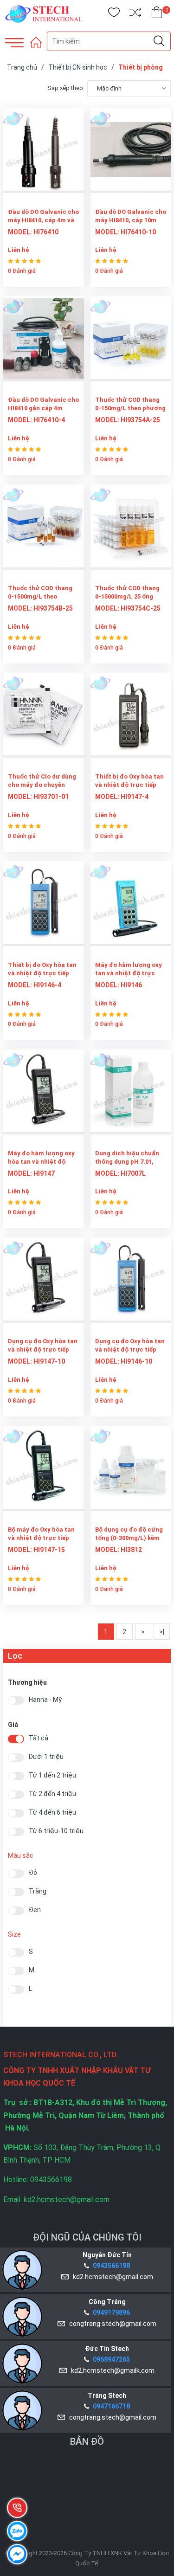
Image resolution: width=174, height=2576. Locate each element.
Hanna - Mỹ (45, 1700)
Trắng (38, 1891)
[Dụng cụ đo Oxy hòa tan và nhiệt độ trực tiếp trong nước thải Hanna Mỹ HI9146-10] (131, 1285)
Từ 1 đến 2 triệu (52, 1775)
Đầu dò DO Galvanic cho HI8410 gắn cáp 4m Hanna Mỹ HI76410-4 (43, 408)
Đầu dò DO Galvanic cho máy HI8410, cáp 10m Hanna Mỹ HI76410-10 (131, 220)
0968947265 (111, 2359)
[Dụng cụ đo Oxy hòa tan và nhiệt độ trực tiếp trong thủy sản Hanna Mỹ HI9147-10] (44, 1285)
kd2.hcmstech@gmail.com (112, 2277)
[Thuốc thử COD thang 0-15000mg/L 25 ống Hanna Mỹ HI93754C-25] (131, 532)
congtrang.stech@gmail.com (111, 2324)
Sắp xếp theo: (66, 88)
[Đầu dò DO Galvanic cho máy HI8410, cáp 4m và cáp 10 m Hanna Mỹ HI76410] (44, 156)
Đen (35, 1910)
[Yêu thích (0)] (114, 14)
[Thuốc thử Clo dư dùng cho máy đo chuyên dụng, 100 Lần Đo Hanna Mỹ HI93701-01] (44, 720)
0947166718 (111, 2406)
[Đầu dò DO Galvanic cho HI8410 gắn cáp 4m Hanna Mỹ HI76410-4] (44, 344)
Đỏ (33, 1873)
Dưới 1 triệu (46, 1757)
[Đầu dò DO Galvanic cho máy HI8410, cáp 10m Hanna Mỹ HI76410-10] (131, 156)
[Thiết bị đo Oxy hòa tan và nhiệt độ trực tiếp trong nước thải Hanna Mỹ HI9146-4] (44, 909)
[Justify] (159, 41)
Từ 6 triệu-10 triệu (56, 1831)
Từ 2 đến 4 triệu (52, 1794)
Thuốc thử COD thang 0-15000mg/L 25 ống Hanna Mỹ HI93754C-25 (129, 596)
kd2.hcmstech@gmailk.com (111, 2370)
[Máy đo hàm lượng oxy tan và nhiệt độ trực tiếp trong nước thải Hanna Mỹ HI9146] (131, 909)
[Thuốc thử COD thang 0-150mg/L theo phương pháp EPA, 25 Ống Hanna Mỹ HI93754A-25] (131, 344)
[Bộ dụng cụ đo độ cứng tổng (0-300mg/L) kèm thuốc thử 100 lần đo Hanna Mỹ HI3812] (131, 1473)
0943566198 (111, 2266)
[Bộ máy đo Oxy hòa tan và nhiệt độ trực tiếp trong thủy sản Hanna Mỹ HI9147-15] (44, 1473)
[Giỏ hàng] (157, 14)
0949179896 (111, 2312)
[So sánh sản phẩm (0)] (135, 14)
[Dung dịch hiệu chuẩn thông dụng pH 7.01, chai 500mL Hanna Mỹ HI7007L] (131, 1097)
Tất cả (39, 1738)
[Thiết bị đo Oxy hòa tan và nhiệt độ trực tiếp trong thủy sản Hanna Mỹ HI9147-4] (131, 720)
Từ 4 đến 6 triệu (52, 1813)
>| (162, 1632)
